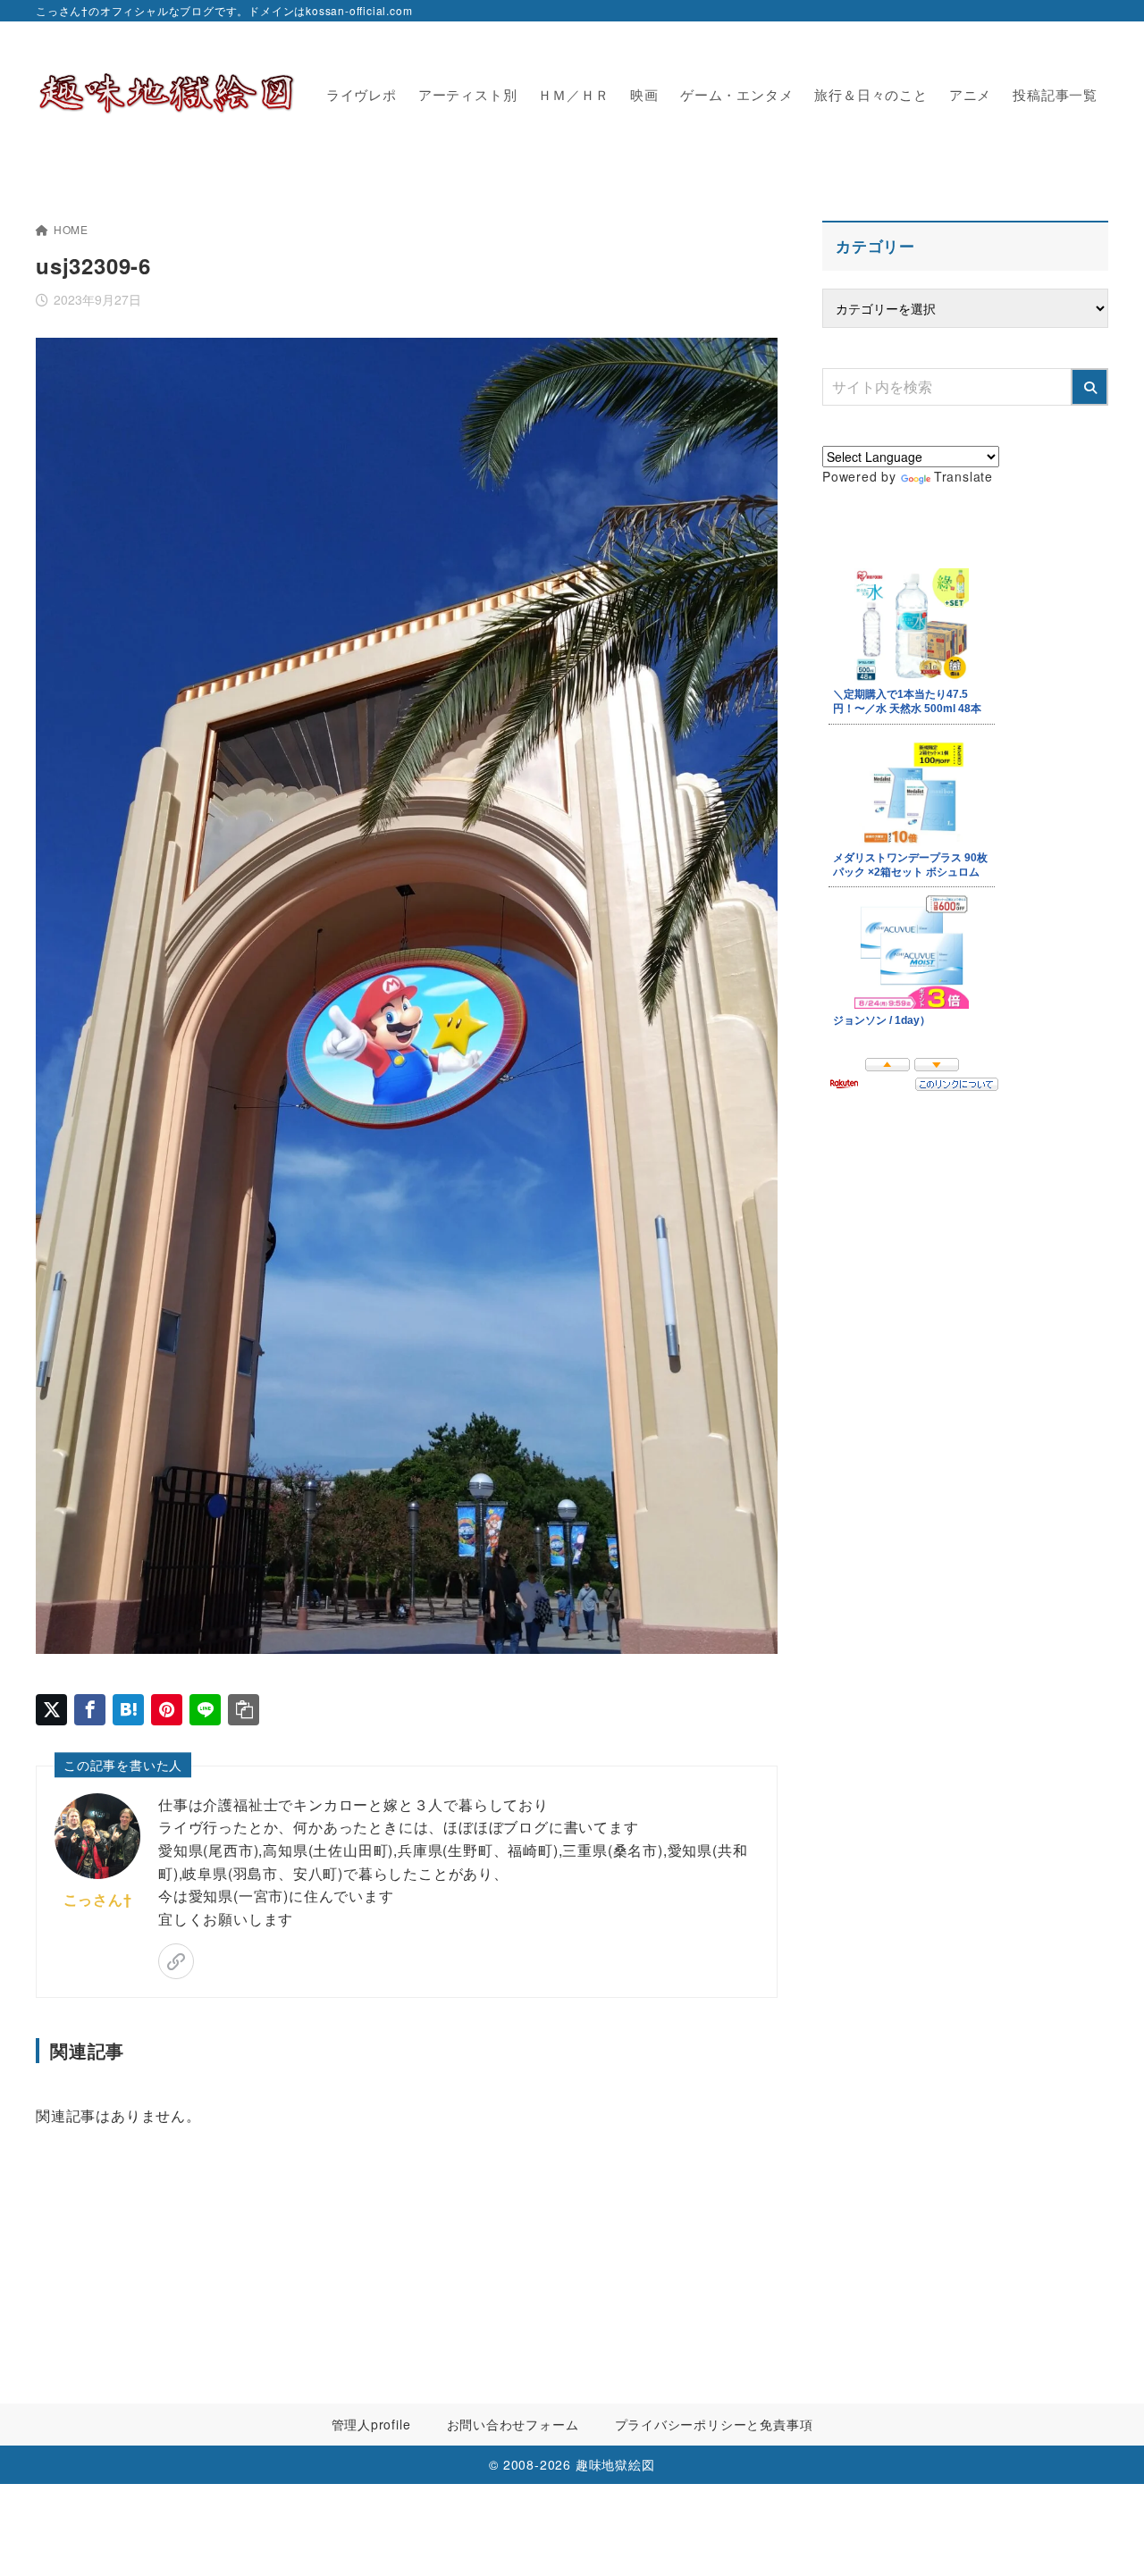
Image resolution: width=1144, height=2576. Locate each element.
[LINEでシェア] (205, 1710)
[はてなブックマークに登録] (128, 1710)
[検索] (1089, 387)
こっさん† (98, 1899)
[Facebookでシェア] (90, 1710)
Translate (963, 476)
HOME (71, 229)
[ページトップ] (1104, 2536)
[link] (176, 1961)
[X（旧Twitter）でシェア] (51, 1710)
